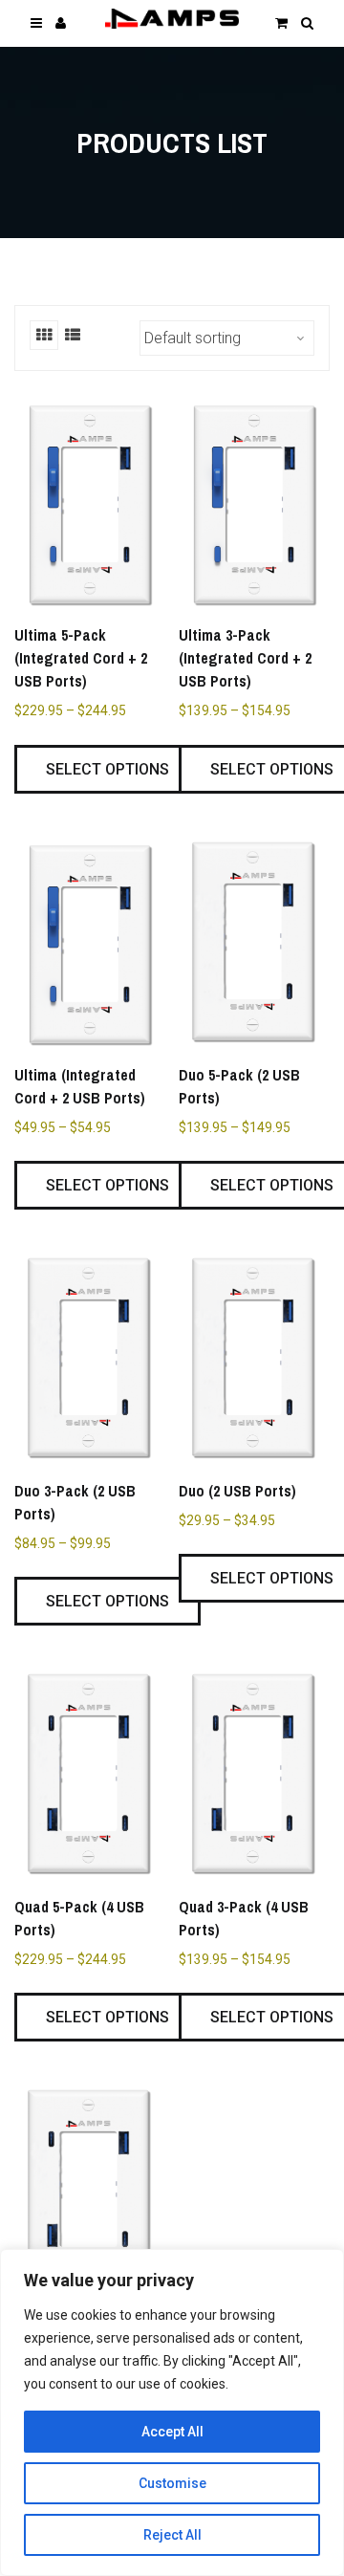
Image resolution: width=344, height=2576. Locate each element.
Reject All (172, 2535)
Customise (172, 2483)
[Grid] (44, 335)
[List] (73, 335)
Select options (107, 769)
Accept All (172, 2432)
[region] (172, 2412)
